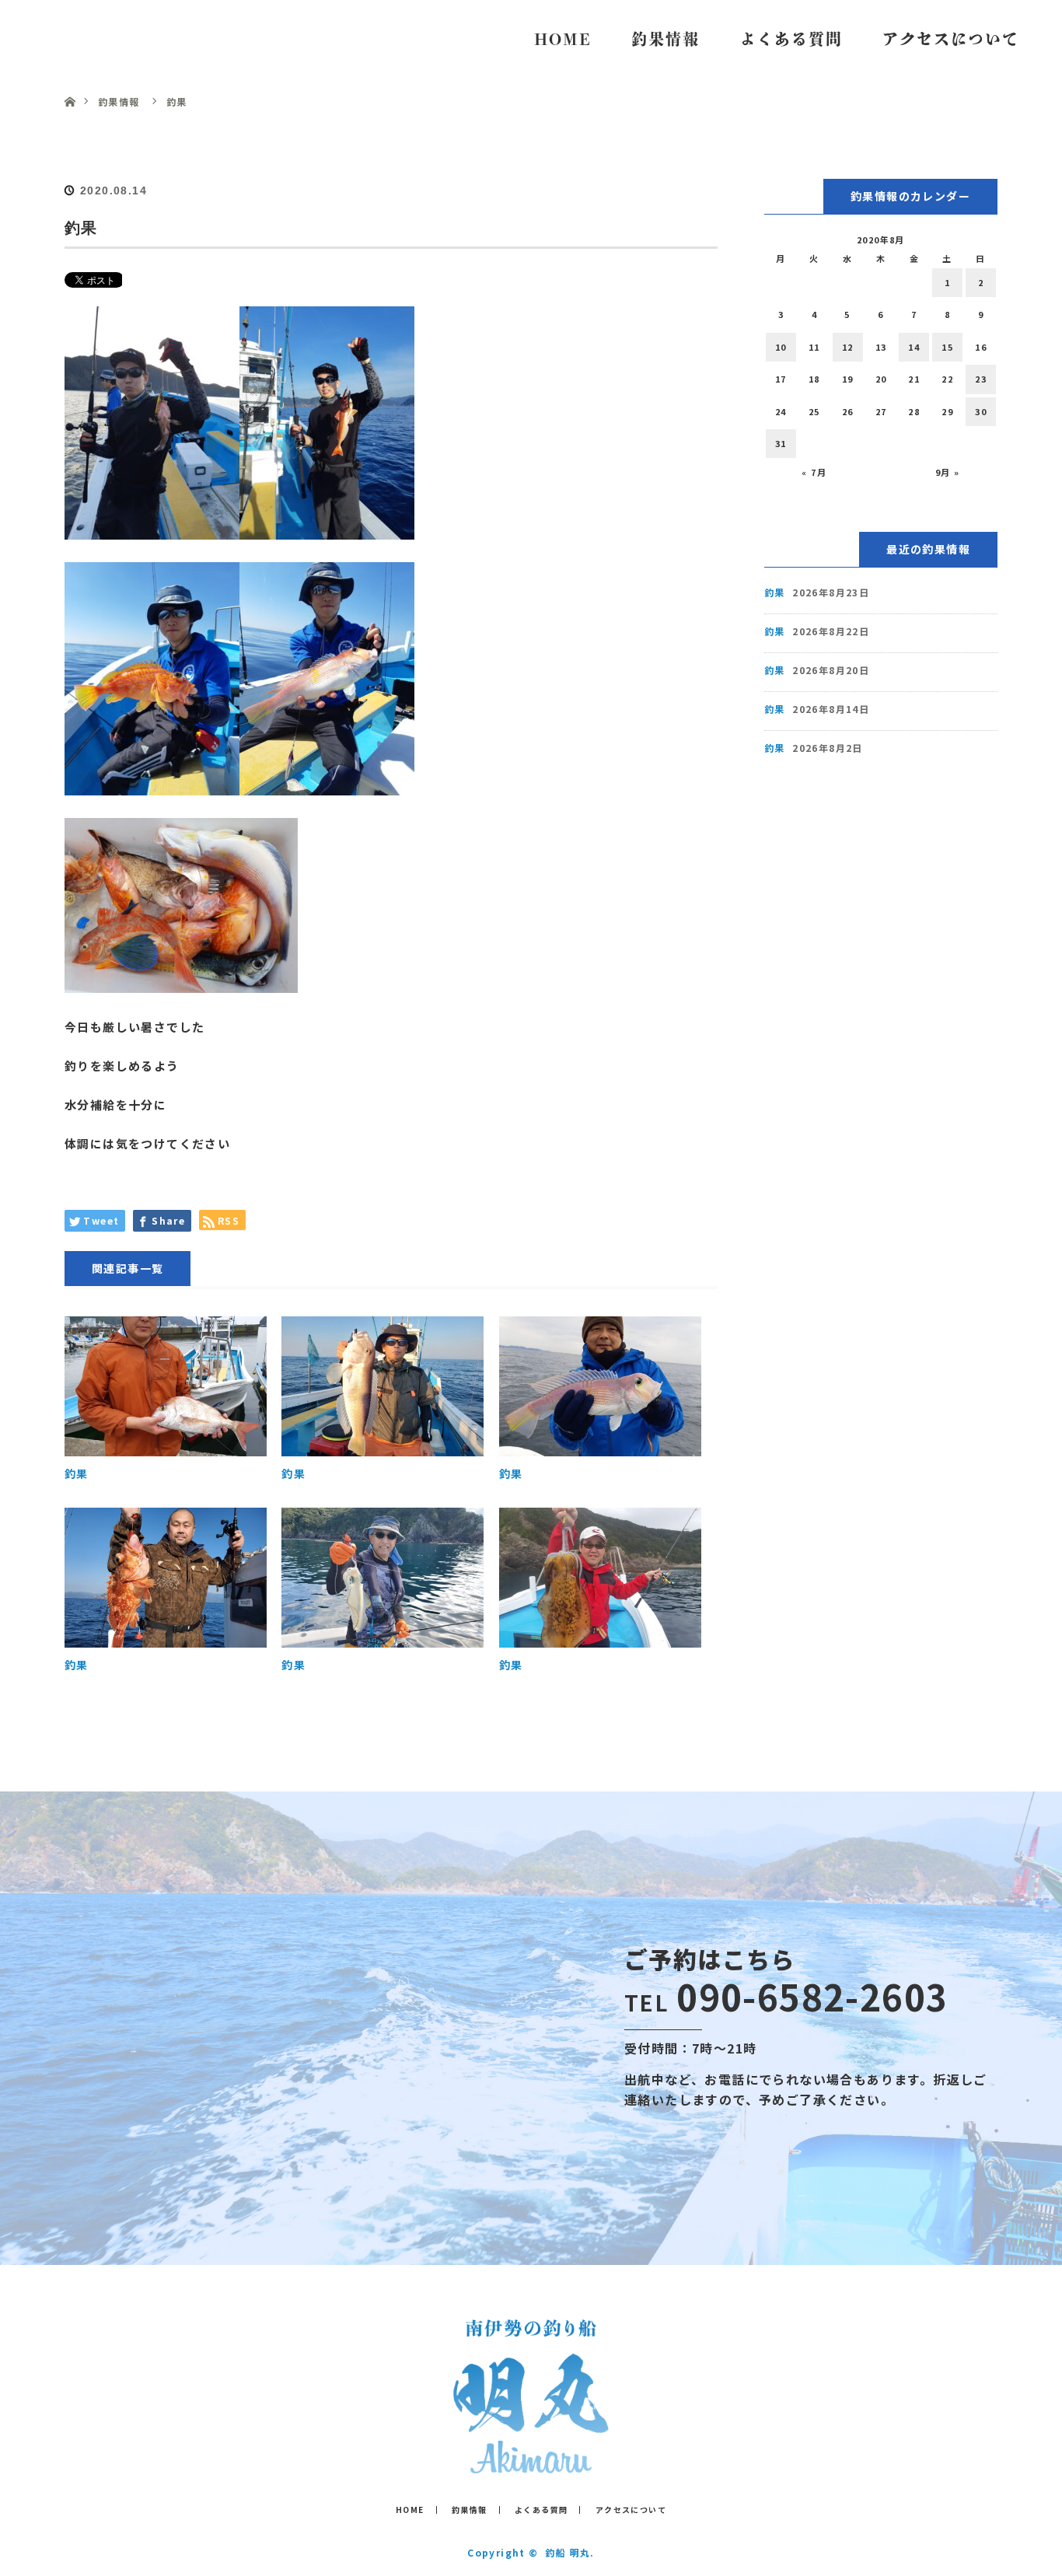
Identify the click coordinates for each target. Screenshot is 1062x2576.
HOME (563, 39)
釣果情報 (665, 39)
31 (781, 443)
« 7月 (814, 472)
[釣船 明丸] (531, 2462)
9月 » (948, 472)
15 (947, 347)
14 (914, 347)
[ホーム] (70, 84)
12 (848, 347)
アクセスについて (951, 39)
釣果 (77, 1473)
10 (781, 347)
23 (981, 379)
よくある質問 (791, 39)
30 (981, 411)
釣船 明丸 (93, 38)
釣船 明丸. (569, 2552)
